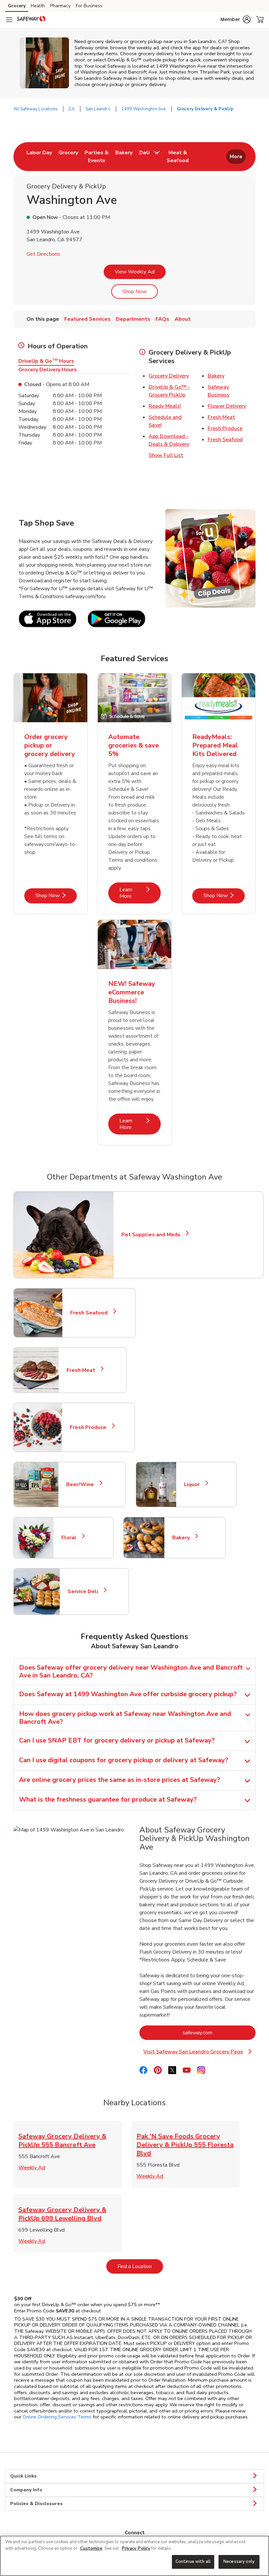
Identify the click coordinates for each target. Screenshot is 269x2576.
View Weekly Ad (135, 272)
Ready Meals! (165, 406)
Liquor (195, 1484)
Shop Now (134, 292)
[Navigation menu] (9, 20)
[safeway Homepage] (31, 20)
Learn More (140, 893)
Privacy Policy (136, 2548)
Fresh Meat (221, 417)
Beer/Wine (83, 1484)
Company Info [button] (26, 2490)
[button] (236, 19)
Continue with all (193, 2562)
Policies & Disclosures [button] (36, 2504)
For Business (89, 6)
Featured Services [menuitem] (87, 319)
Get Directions (43, 254)
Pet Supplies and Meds (151, 1235)
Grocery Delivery (169, 376)
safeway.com (219, 2033)
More (236, 157)
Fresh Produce (225, 428)
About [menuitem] (183, 319)
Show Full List (166, 455)
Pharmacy (60, 6)
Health (38, 6)
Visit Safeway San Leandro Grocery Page (198, 2052)
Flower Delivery (227, 406)
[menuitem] (39, 157)
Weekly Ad (32, 2168)
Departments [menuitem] (133, 319)
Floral (72, 1538)
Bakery (216, 376)
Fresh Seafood (225, 440)
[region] (134, 2556)
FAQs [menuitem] (162, 319)
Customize (91, 2548)
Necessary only (239, 2562)
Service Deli (86, 1591)
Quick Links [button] (23, 2476)
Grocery (17, 6)
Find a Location (140, 2266)
